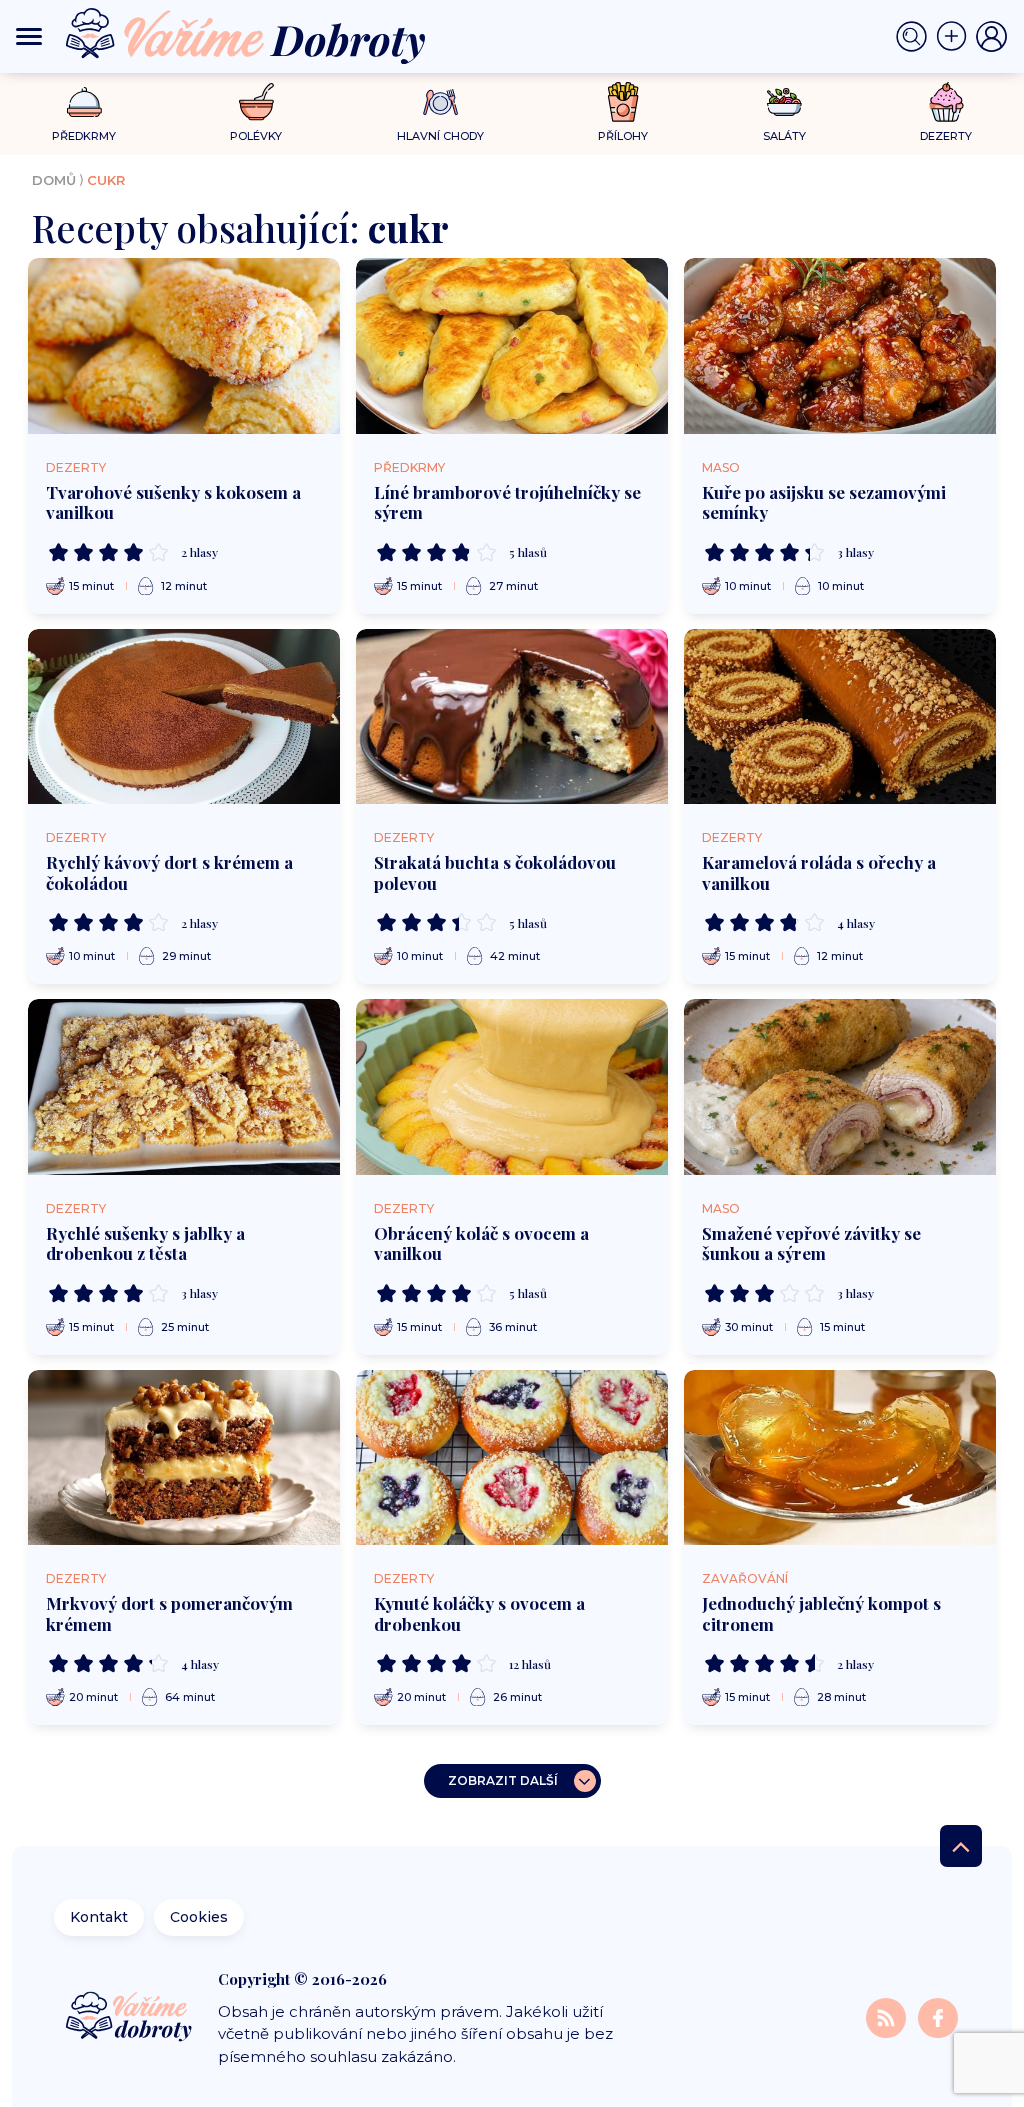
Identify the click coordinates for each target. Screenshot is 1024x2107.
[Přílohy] (623, 102)
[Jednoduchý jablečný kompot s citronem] (840, 1458)
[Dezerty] (946, 102)
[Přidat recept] (956, 37)
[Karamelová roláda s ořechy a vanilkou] (840, 717)
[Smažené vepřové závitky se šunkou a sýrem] (840, 1087)
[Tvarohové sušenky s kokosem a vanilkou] (184, 346)
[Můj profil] (992, 37)
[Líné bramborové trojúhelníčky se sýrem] (512, 346)
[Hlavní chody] (440, 102)
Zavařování (745, 1578)
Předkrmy (409, 467)
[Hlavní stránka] (130, 2018)
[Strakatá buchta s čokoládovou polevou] (512, 717)
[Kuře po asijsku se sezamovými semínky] (840, 346)
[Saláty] (784, 102)
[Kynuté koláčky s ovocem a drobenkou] (512, 1458)
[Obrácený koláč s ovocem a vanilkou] (512, 1087)
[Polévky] (256, 102)
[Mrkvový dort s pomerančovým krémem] (184, 1458)
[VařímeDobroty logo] (245, 36)
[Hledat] (916, 37)
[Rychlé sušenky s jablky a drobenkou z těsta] (184, 1087)
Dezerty (76, 467)
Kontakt (99, 1917)
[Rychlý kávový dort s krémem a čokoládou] (184, 717)
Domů (54, 180)
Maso (721, 467)
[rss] (888, 2017)
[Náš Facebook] (938, 2017)
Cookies (199, 1917)
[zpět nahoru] (961, 1846)
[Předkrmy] (84, 101)
